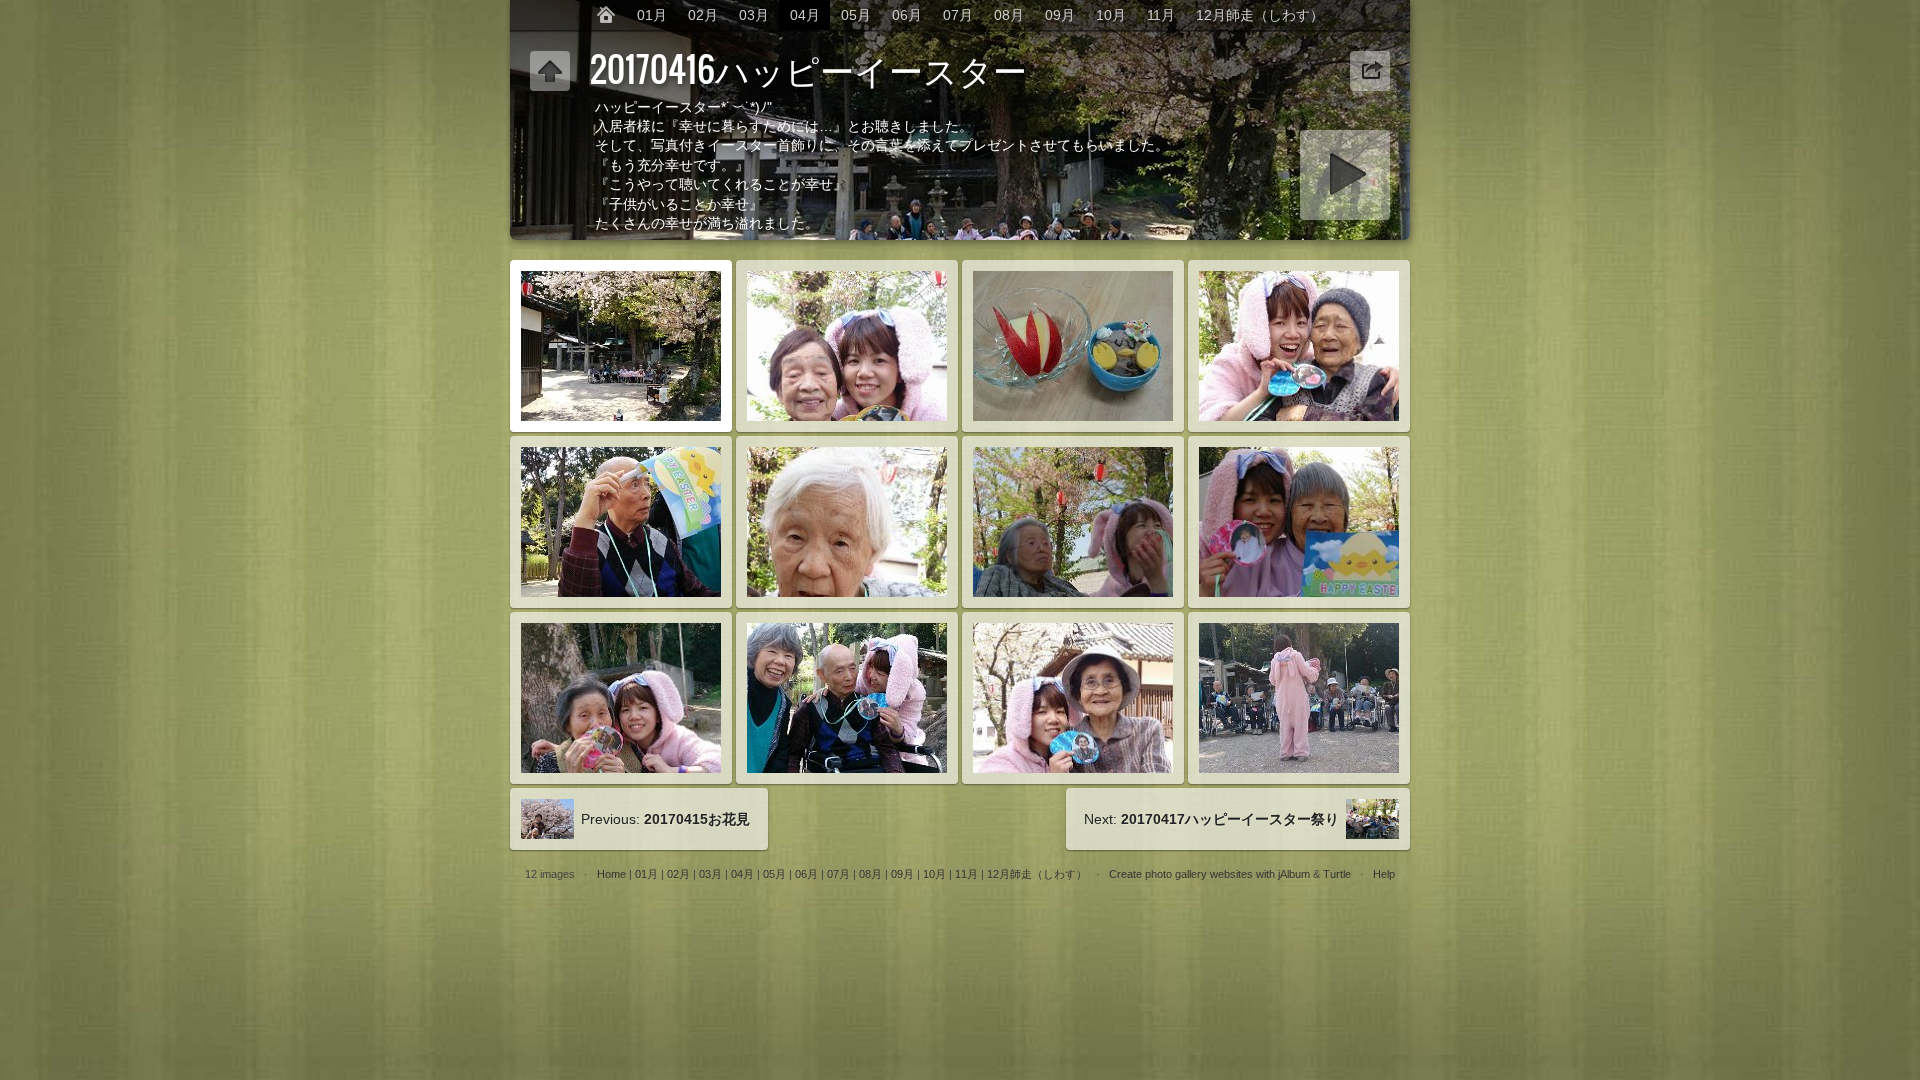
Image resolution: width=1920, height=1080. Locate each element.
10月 (1111, 15)
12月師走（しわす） (1260, 15)
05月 (856, 15)
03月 (754, 15)
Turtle (1337, 874)
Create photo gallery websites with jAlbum (1209, 874)
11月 (1161, 15)
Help (1384, 874)
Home (611, 874)
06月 (907, 15)
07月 (958, 15)
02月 (703, 15)
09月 (1060, 15)
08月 (1009, 15)
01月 (652, 15)
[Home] (606, 15)
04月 (805, 15)
